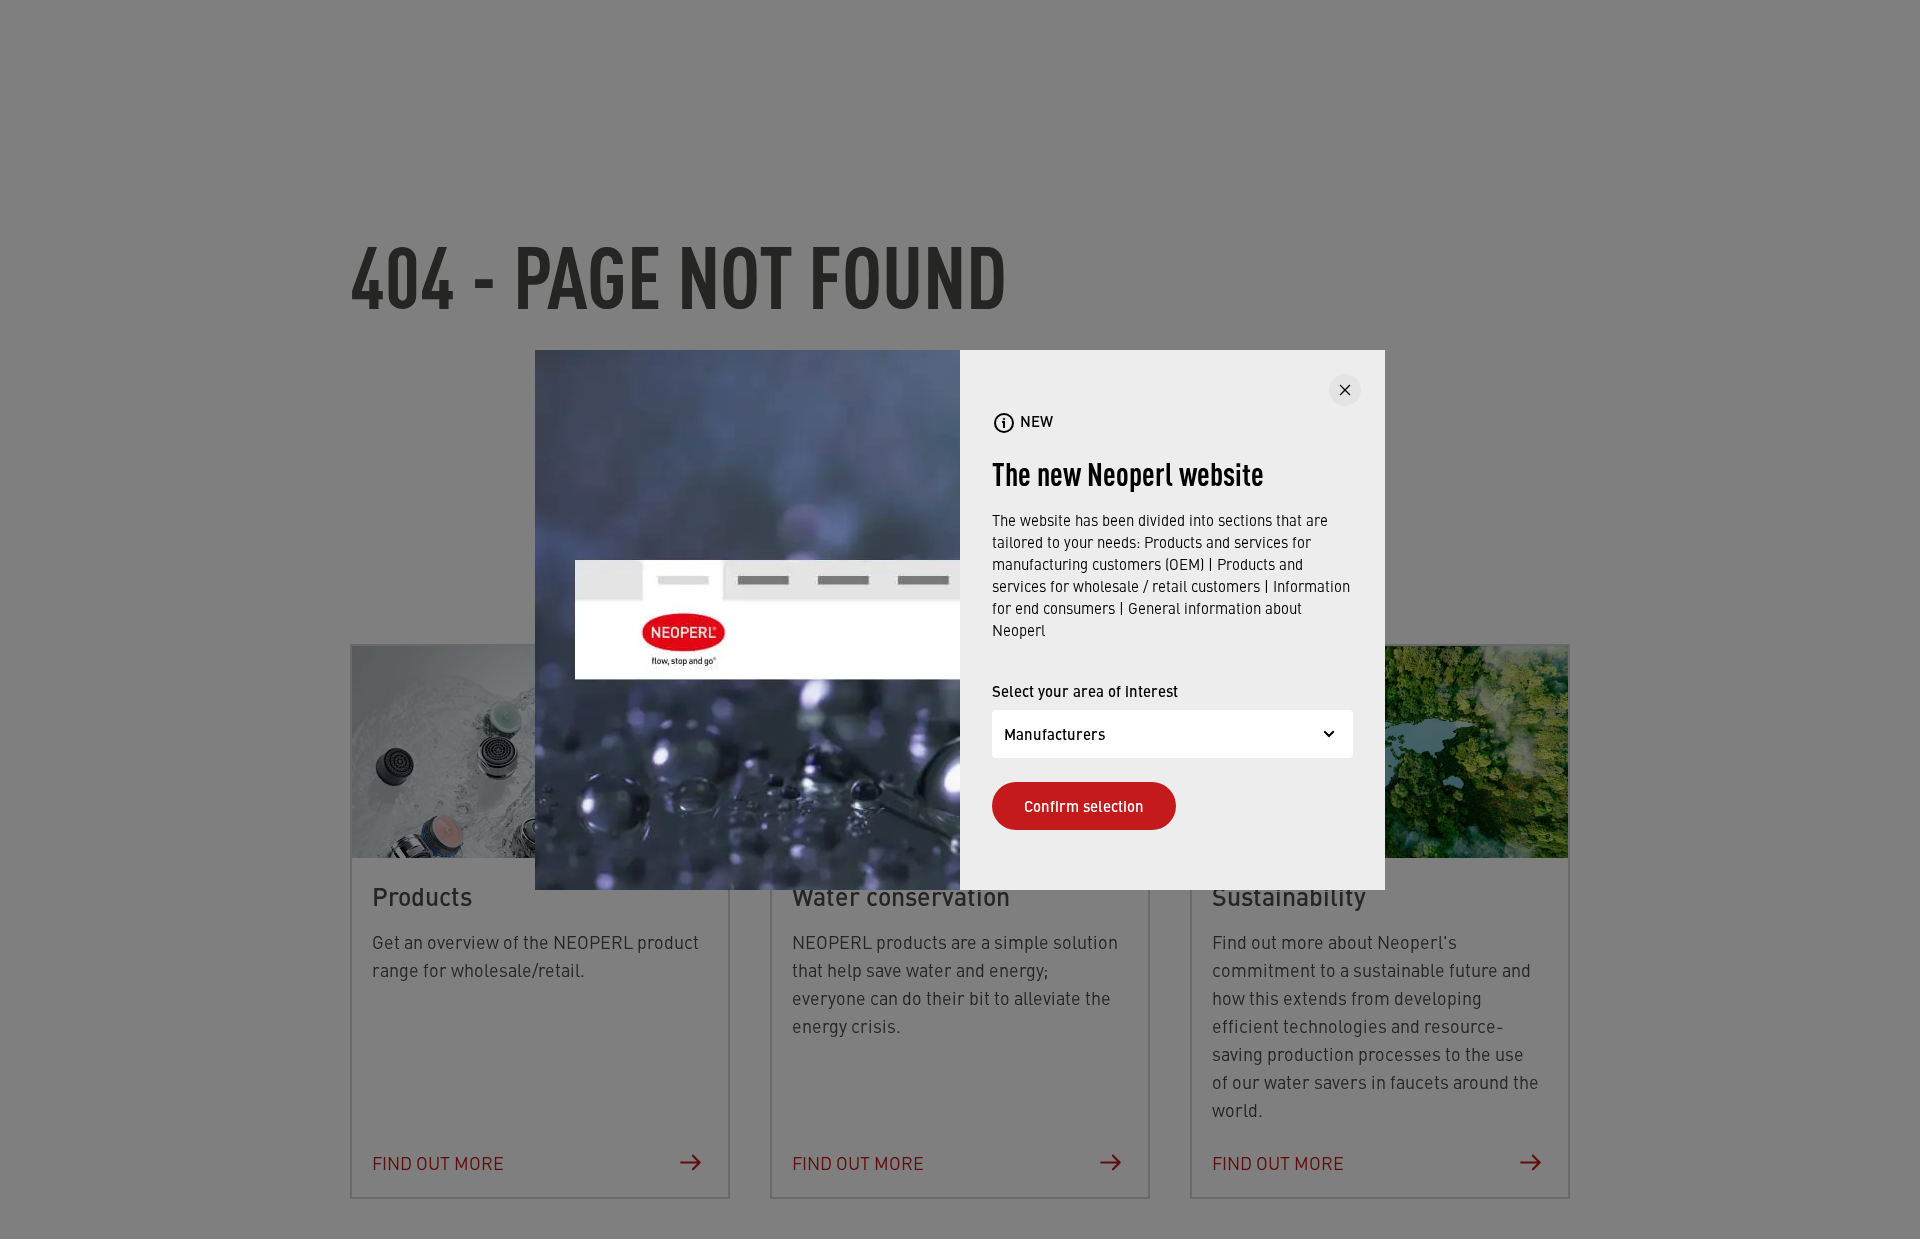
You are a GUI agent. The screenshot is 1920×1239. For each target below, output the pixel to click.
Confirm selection (1084, 805)
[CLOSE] (1345, 390)
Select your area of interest (1085, 690)
